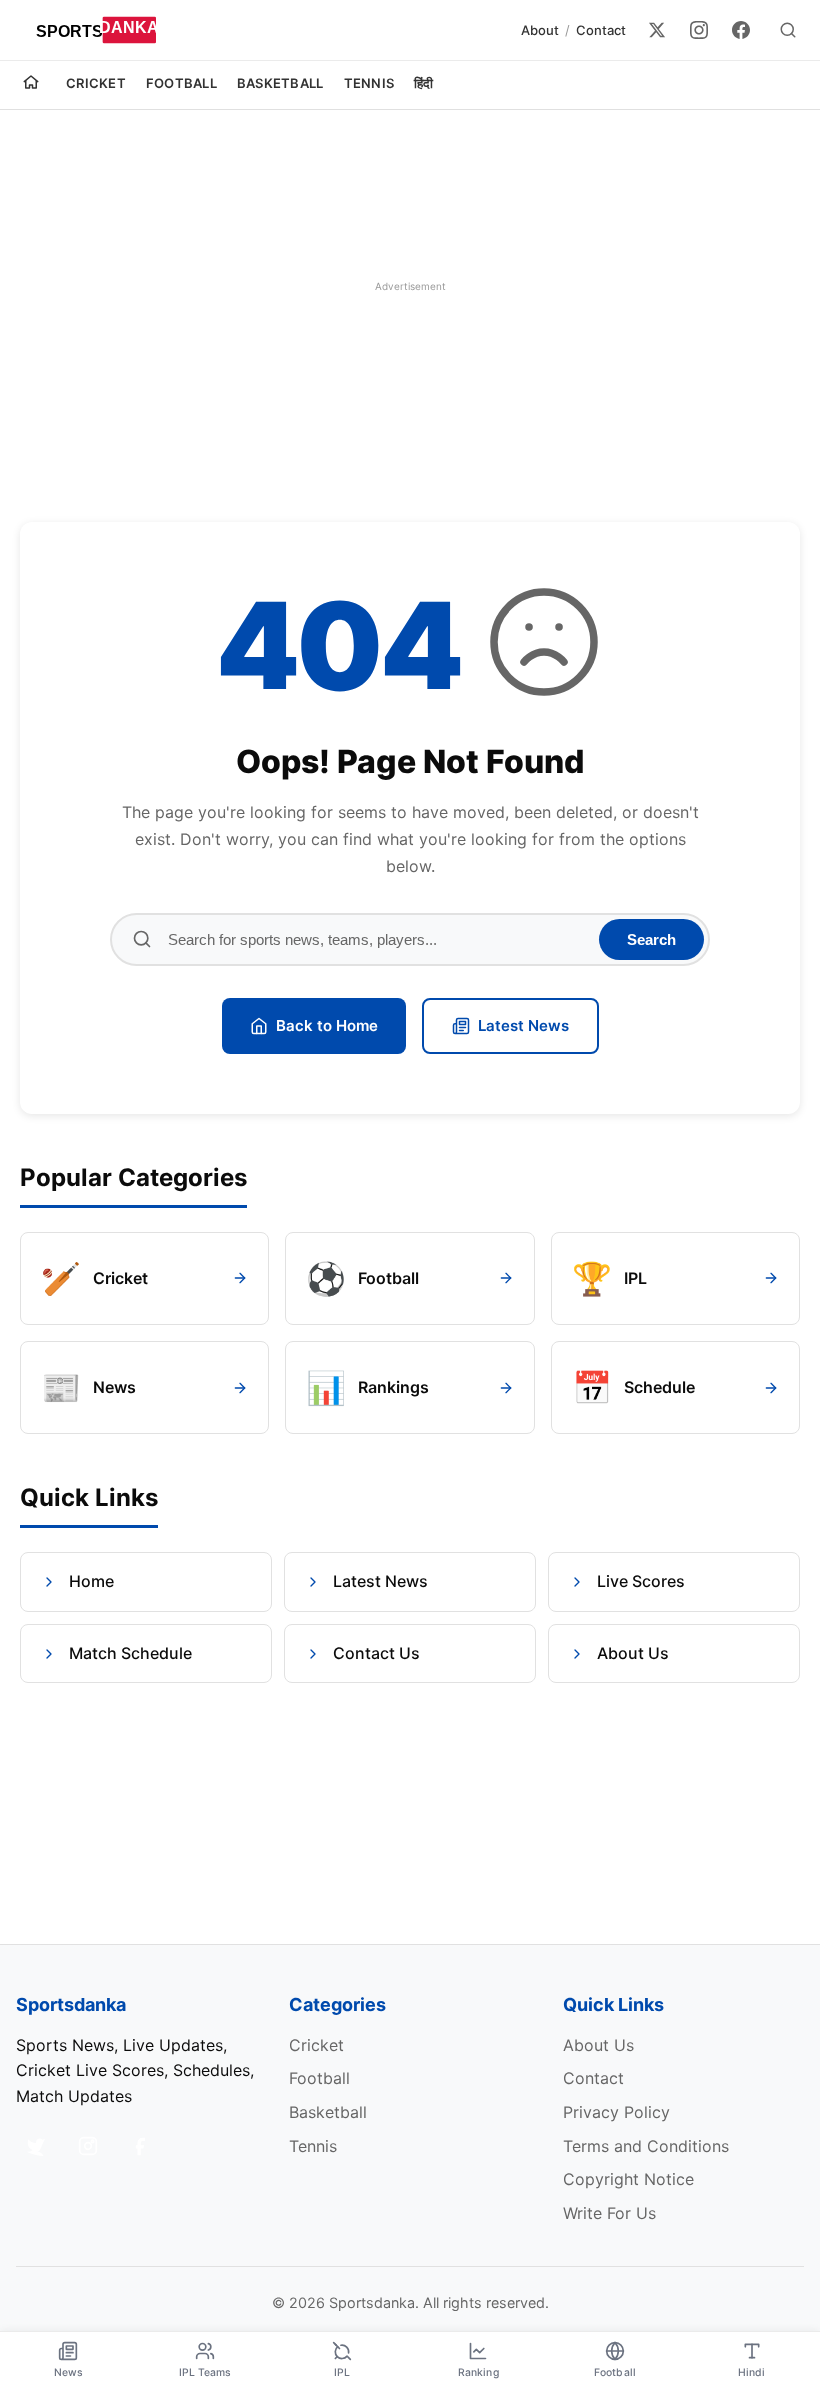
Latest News (523, 1025)
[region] (410, 286)
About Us (633, 1653)
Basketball (280, 83)
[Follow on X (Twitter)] (36, 2146)
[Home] (31, 85)
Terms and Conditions (646, 2146)
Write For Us (609, 2213)
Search (651, 939)
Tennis (369, 83)
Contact (601, 30)
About (540, 30)
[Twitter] (657, 30)
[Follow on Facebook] (140, 2146)
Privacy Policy (616, 2112)
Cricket (96, 83)
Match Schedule (130, 1653)
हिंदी (424, 83)
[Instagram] (699, 30)
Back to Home (327, 1025)
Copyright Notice (628, 2179)
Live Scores (641, 1581)
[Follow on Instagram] (88, 2146)
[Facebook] (741, 30)
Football (181, 83)
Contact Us (376, 1653)
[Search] (788, 30)
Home (91, 1581)
